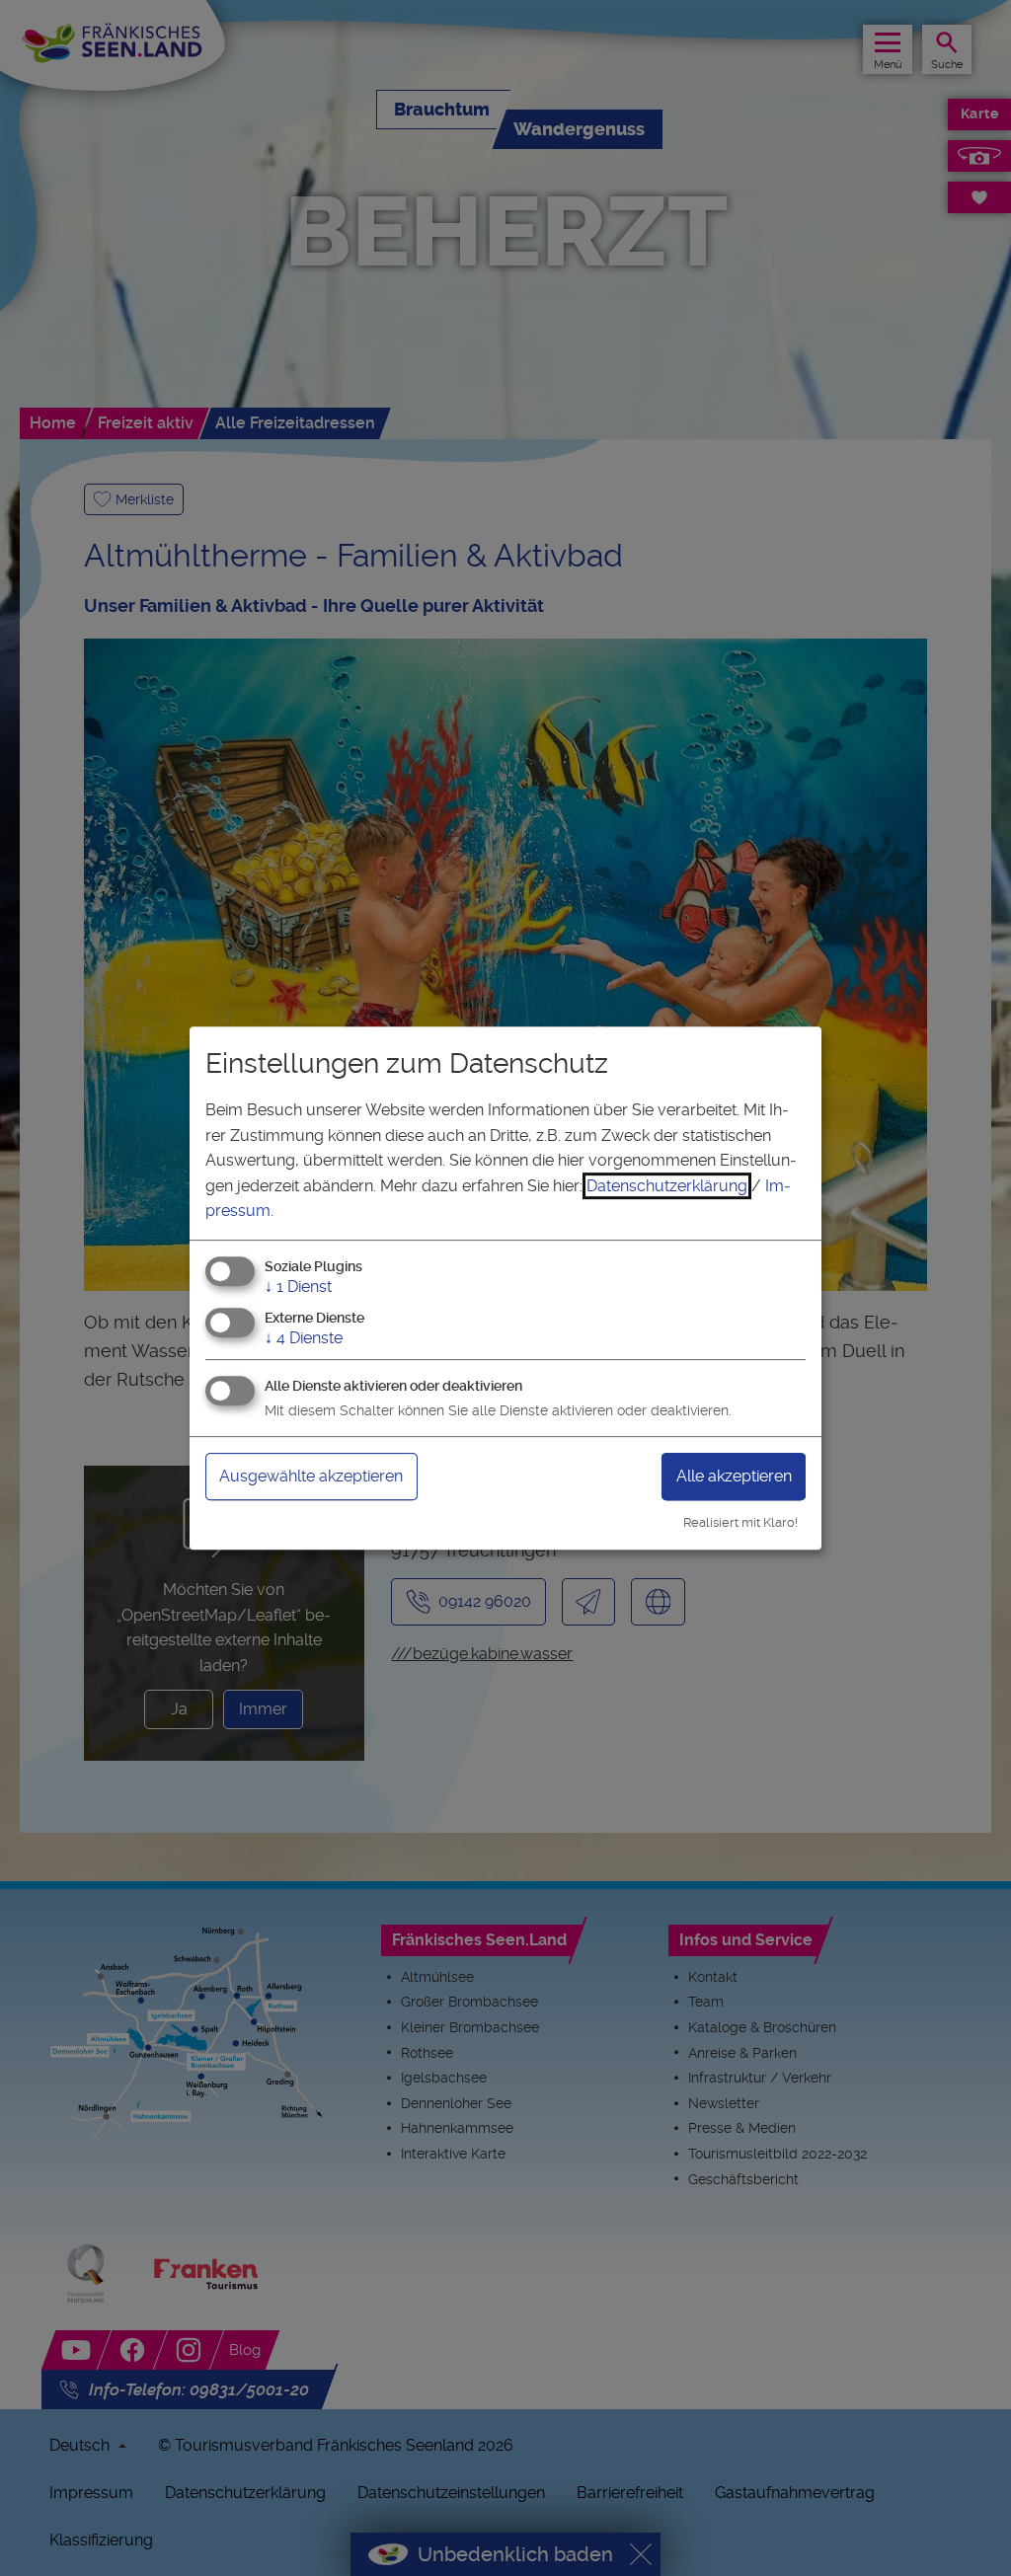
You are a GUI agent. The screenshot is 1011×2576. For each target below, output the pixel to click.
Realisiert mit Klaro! (740, 1522)
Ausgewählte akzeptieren (311, 1476)
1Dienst (298, 1287)
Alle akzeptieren (734, 1476)
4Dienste (304, 1338)
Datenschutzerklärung (667, 1186)
